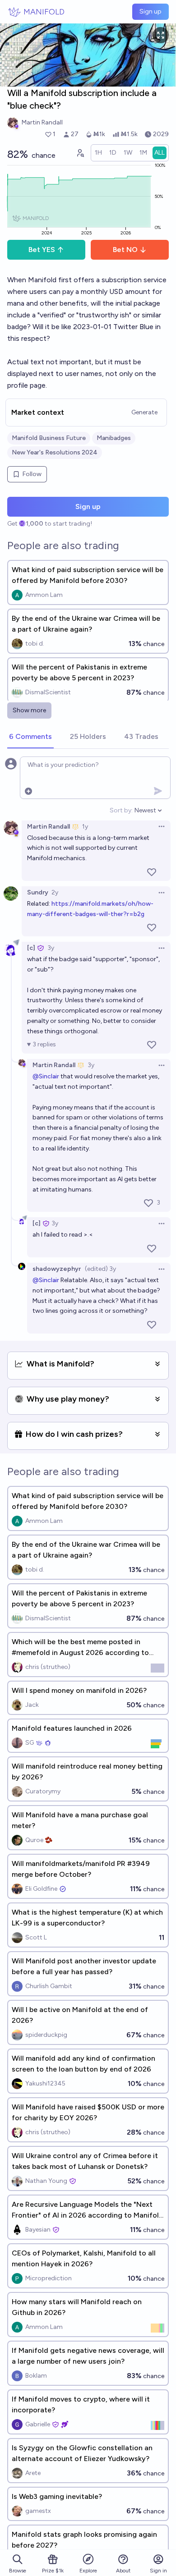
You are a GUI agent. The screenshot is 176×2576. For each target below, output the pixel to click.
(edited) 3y (100, 1269)
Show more (29, 710)
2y (55, 892)
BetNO (125, 250)
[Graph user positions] (80, 153)
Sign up (151, 11)
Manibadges (114, 438)
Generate (144, 412)
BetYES (42, 250)
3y (51, 948)
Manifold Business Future (49, 438)
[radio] (98, 153)
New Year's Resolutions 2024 (55, 452)
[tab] (30, 737)
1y (85, 827)
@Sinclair (46, 1076)
